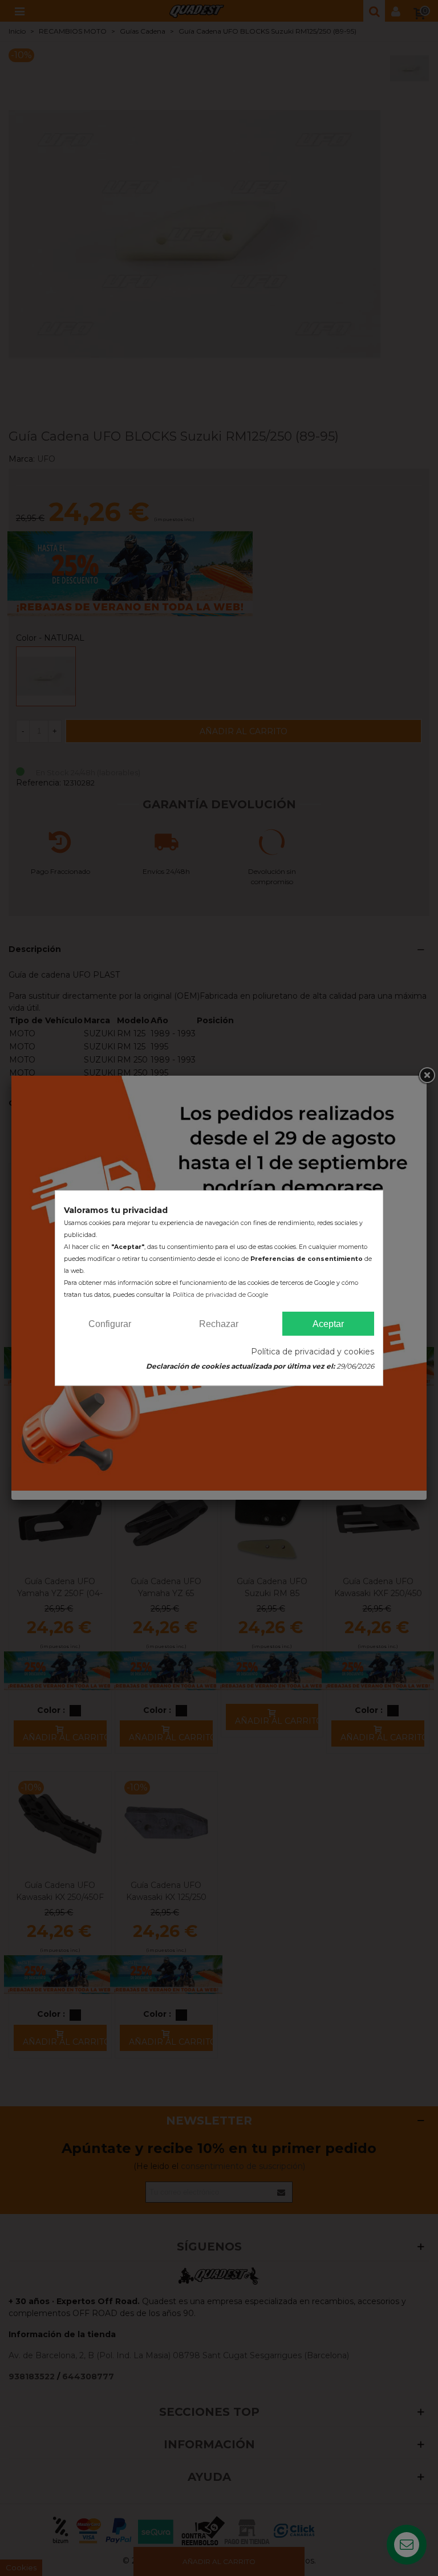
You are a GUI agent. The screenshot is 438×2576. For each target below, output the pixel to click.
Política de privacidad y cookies (313, 1352)
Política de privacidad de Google (220, 1295)
